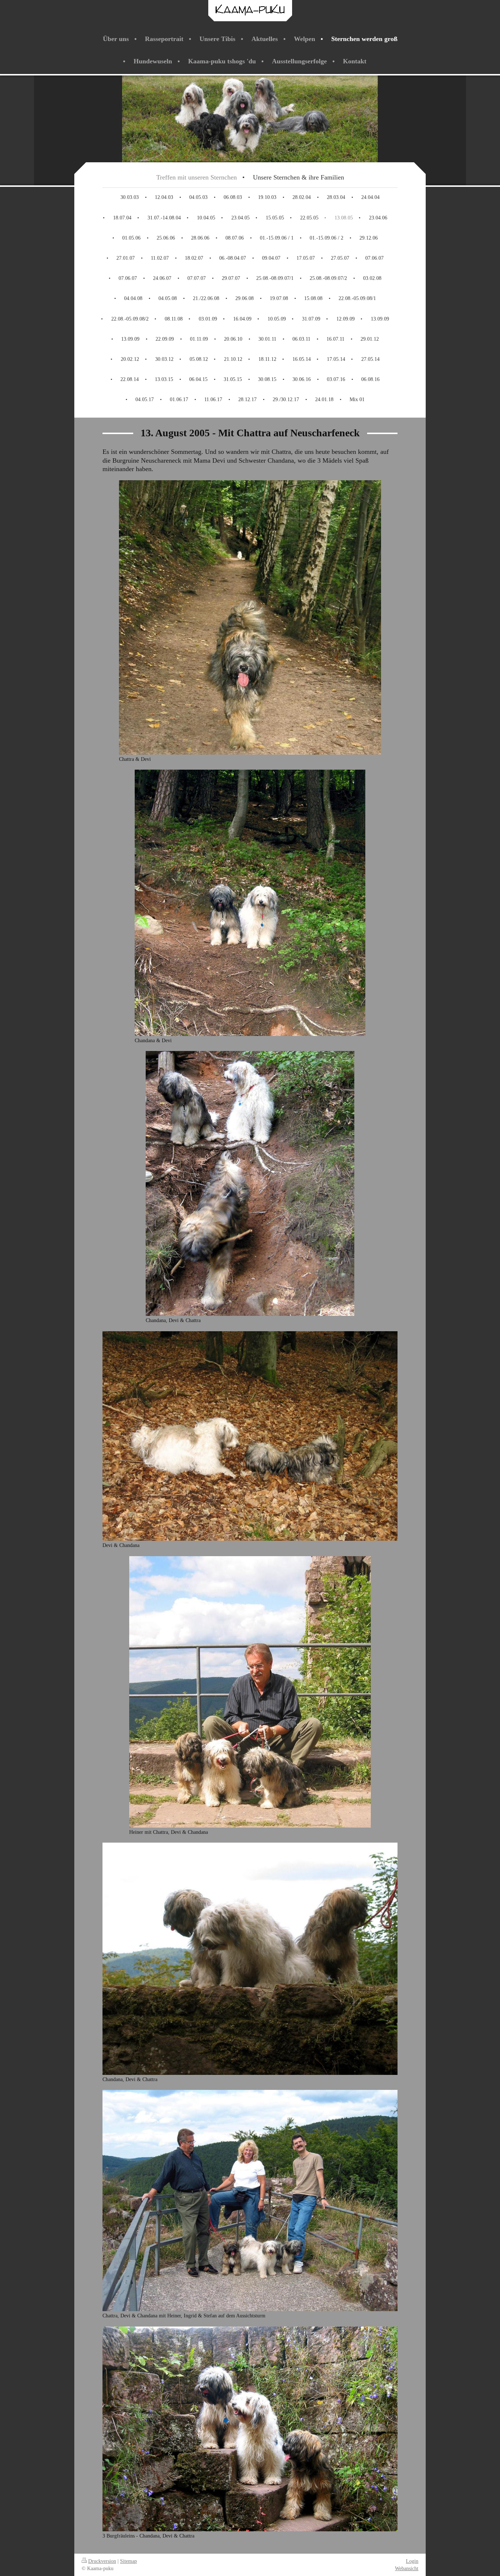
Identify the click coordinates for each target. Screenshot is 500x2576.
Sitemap (128, 2561)
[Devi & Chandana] (250, 1436)
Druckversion (102, 2561)
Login (412, 2561)
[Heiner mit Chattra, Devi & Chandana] (250, 1692)
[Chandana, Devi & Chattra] (250, 1183)
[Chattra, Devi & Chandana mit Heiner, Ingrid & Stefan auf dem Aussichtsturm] (250, 2201)
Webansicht (407, 2568)
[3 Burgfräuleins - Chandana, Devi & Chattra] (250, 2429)
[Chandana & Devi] (250, 903)
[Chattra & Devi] (250, 617)
